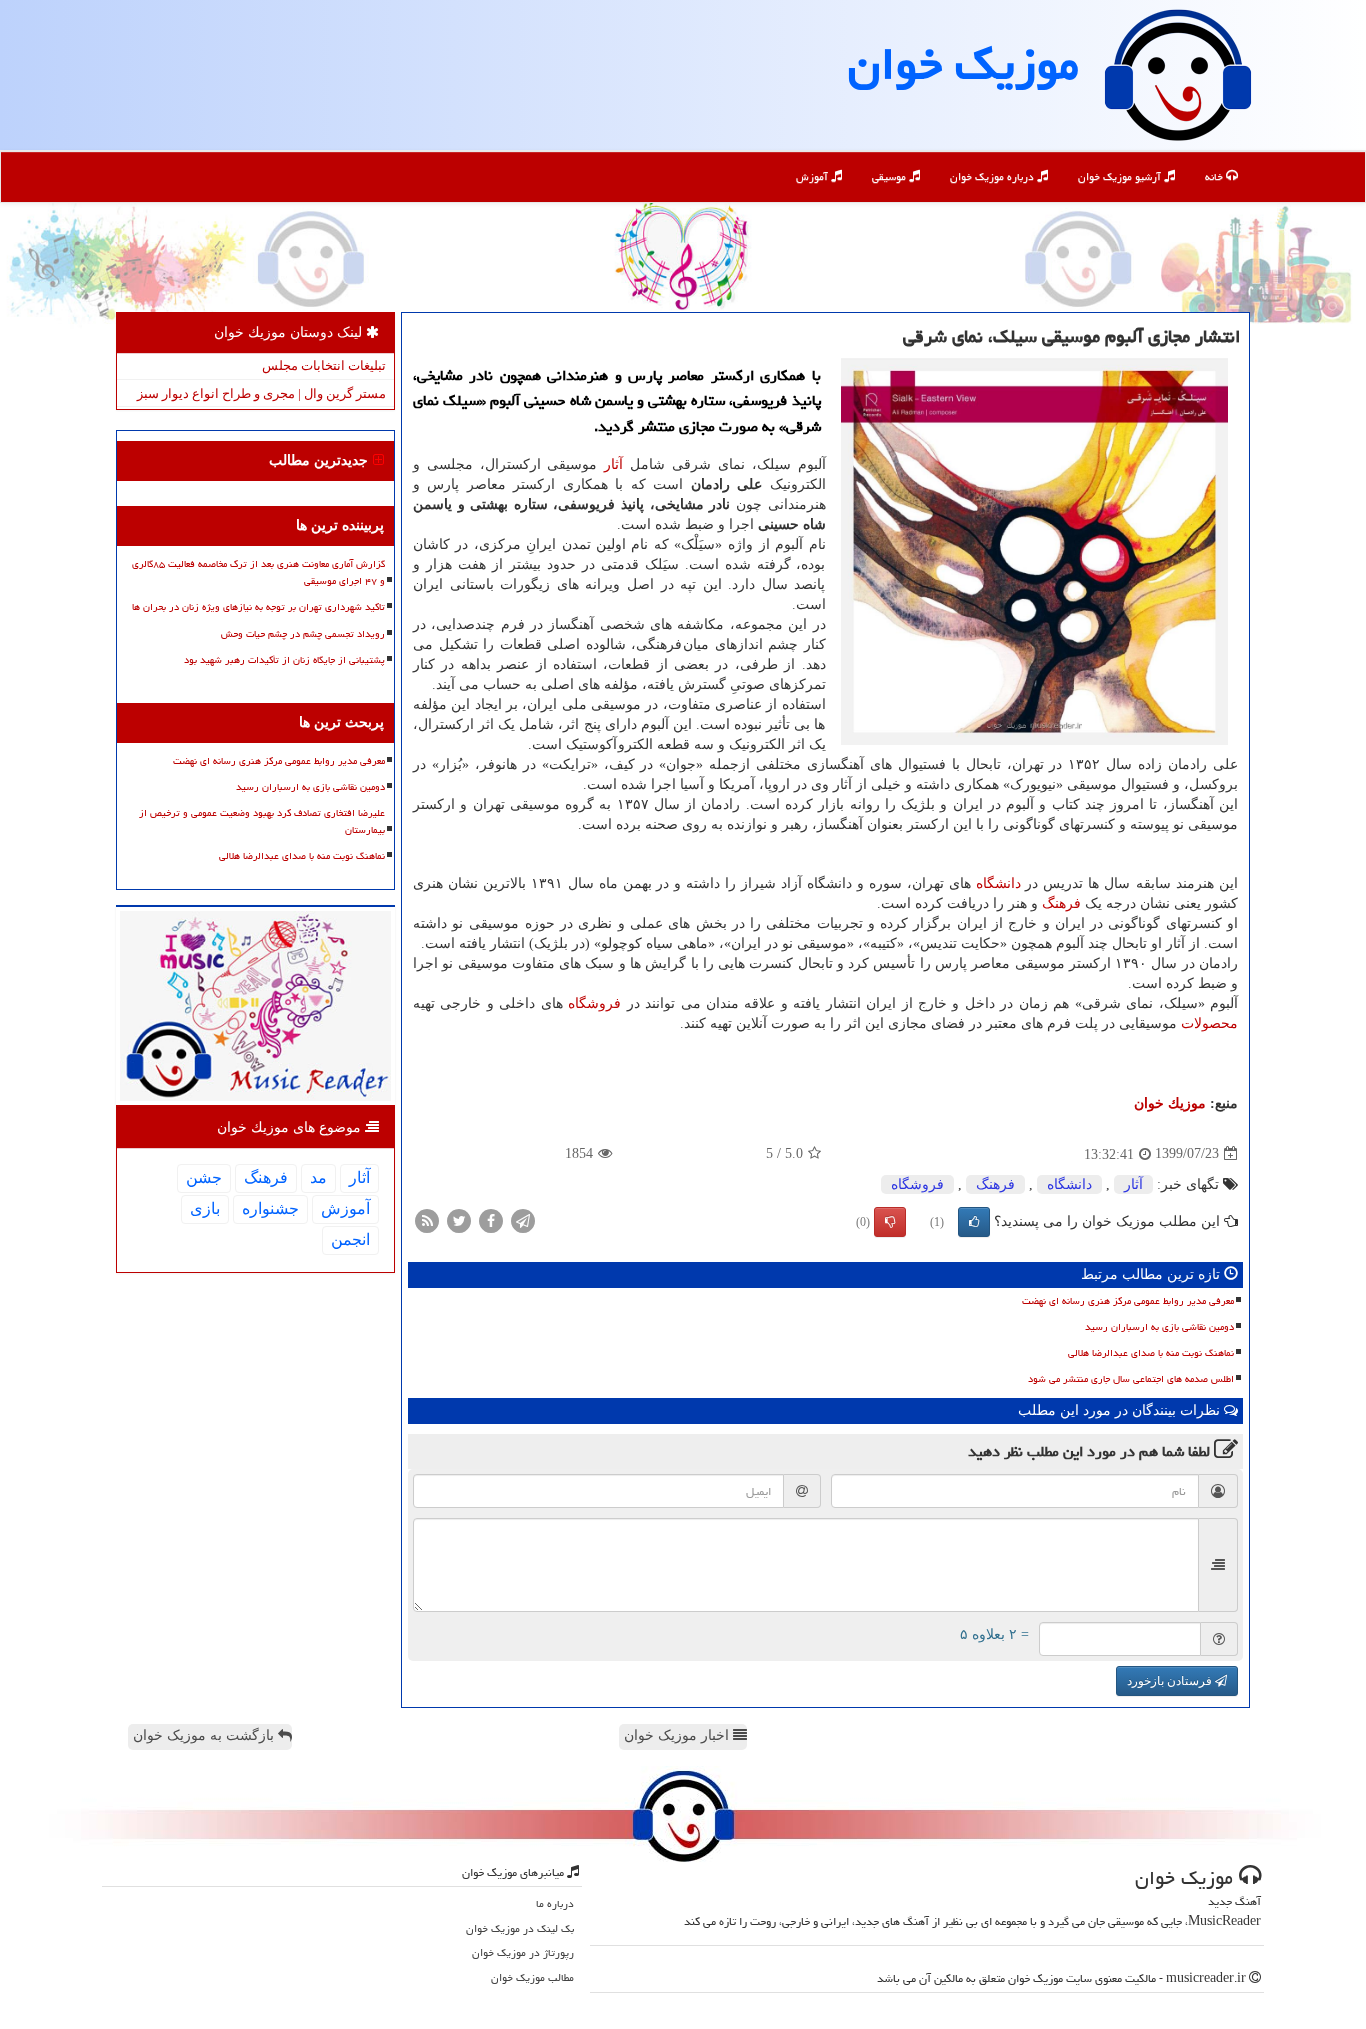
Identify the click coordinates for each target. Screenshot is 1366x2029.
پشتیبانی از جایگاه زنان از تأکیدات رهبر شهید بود (284, 660)
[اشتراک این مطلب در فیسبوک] (491, 1219)
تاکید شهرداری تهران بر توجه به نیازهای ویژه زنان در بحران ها (258, 607)
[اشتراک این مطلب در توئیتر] (459, 1219)
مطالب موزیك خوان (532, 1977)
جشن (204, 1177)
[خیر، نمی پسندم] (890, 1222)
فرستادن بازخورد (1171, 1681)
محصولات (1209, 1023)
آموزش (813, 176)
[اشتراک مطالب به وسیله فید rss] (427, 1219)
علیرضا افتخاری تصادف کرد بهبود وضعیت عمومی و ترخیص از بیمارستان (262, 821)
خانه (1215, 176)
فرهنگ (1061, 903)
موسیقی (890, 176)
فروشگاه (594, 1003)
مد (318, 1177)
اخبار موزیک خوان (678, 1735)
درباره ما (555, 1903)
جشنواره (270, 1208)
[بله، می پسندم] (974, 1222)
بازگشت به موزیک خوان (205, 1735)
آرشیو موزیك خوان (1121, 176)
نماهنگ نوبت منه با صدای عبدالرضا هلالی (1151, 1353)
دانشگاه (998, 883)
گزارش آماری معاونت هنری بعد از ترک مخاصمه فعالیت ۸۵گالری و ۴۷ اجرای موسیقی (258, 572)
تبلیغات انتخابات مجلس (324, 365)
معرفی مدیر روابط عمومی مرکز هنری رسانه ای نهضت (1128, 1301)
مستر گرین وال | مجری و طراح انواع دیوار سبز (261, 393)
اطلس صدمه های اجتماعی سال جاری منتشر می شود (1131, 1379)
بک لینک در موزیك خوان (520, 1928)
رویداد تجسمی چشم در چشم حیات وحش (303, 634)
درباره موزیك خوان (993, 176)
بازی (205, 1208)
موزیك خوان (963, 64)
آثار (613, 464)
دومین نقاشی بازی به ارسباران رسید (1159, 1327)
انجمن (350, 1239)
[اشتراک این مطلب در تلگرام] (523, 1219)
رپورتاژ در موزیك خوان (523, 1952)
